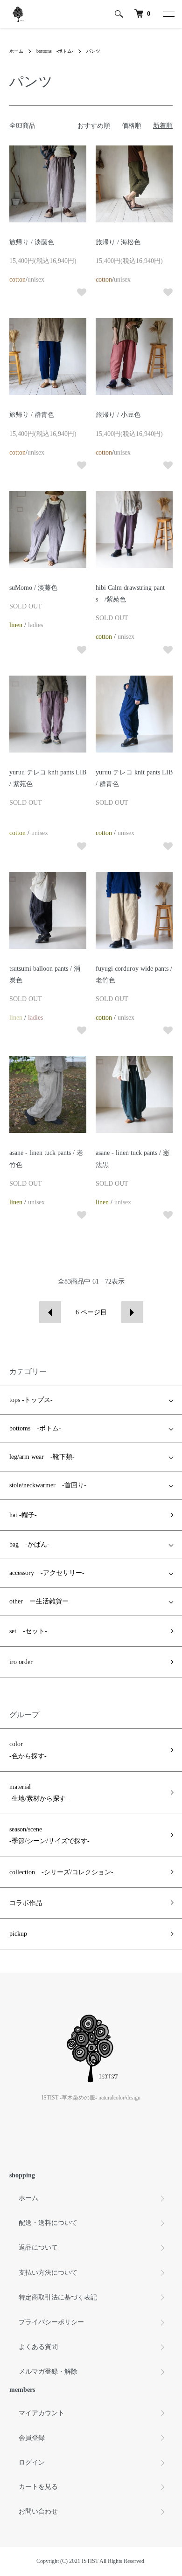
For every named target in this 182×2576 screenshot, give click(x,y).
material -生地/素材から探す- (39, 1793)
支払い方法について (48, 2273)
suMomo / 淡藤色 (33, 588)
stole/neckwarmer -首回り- (48, 1485)
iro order (21, 1662)
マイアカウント (42, 2413)
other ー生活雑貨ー (39, 1601)
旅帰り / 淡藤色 (32, 242)
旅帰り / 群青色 (32, 415)
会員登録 (32, 2438)
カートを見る (38, 2487)
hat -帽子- (23, 1515)
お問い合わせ (38, 2511)
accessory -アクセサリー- (47, 1573)
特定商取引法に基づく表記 (58, 2297)
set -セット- (28, 1631)
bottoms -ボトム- (55, 51)
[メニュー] (168, 14)
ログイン (32, 2462)
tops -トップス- (31, 1400)
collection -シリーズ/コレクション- (61, 1872)
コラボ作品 (26, 1903)
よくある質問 (38, 2347)
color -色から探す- (28, 1750)
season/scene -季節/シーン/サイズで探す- (49, 1835)
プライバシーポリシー (51, 2322)
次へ (132, 1312)
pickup (18, 1934)
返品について (38, 2248)
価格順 (132, 126)
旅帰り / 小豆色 (118, 415)
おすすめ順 (94, 126)
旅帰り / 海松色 (118, 242)
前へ (50, 1312)
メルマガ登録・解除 (48, 2372)
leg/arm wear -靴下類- (42, 1457)
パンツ (93, 51)
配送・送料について (48, 2223)
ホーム (16, 51)
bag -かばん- (29, 1544)
